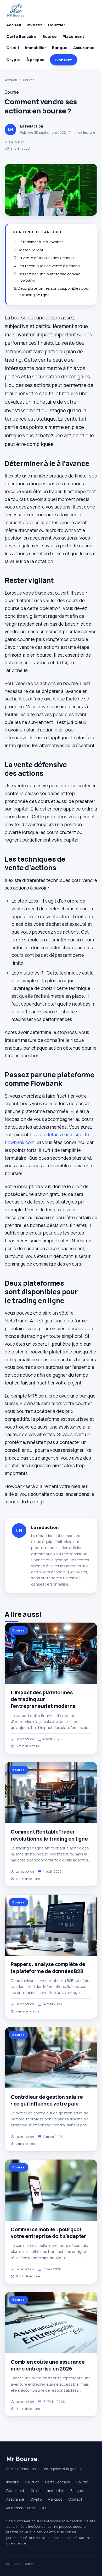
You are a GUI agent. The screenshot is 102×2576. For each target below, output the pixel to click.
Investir (34, 25)
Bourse (50, 36)
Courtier (57, 25)
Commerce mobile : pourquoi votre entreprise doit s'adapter (48, 2233)
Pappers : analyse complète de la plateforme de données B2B (48, 1968)
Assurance (84, 48)
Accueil (14, 25)
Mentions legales (20, 2508)
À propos (35, 60)
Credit (13, 48)
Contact (64, 60)
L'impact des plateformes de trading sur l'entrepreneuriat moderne (43, 1699)
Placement (73, 36)
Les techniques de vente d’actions (49, 266)
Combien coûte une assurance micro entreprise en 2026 (48, 2365)
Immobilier (36, 48)
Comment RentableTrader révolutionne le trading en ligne (49, 1835)
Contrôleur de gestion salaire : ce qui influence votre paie (47, 2100)
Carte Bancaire (21, 36)
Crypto (13, 60)
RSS (44, 2508)
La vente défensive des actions (46, 258)
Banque (60, 48)
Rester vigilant (31, 250)
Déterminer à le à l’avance (41, 242)
